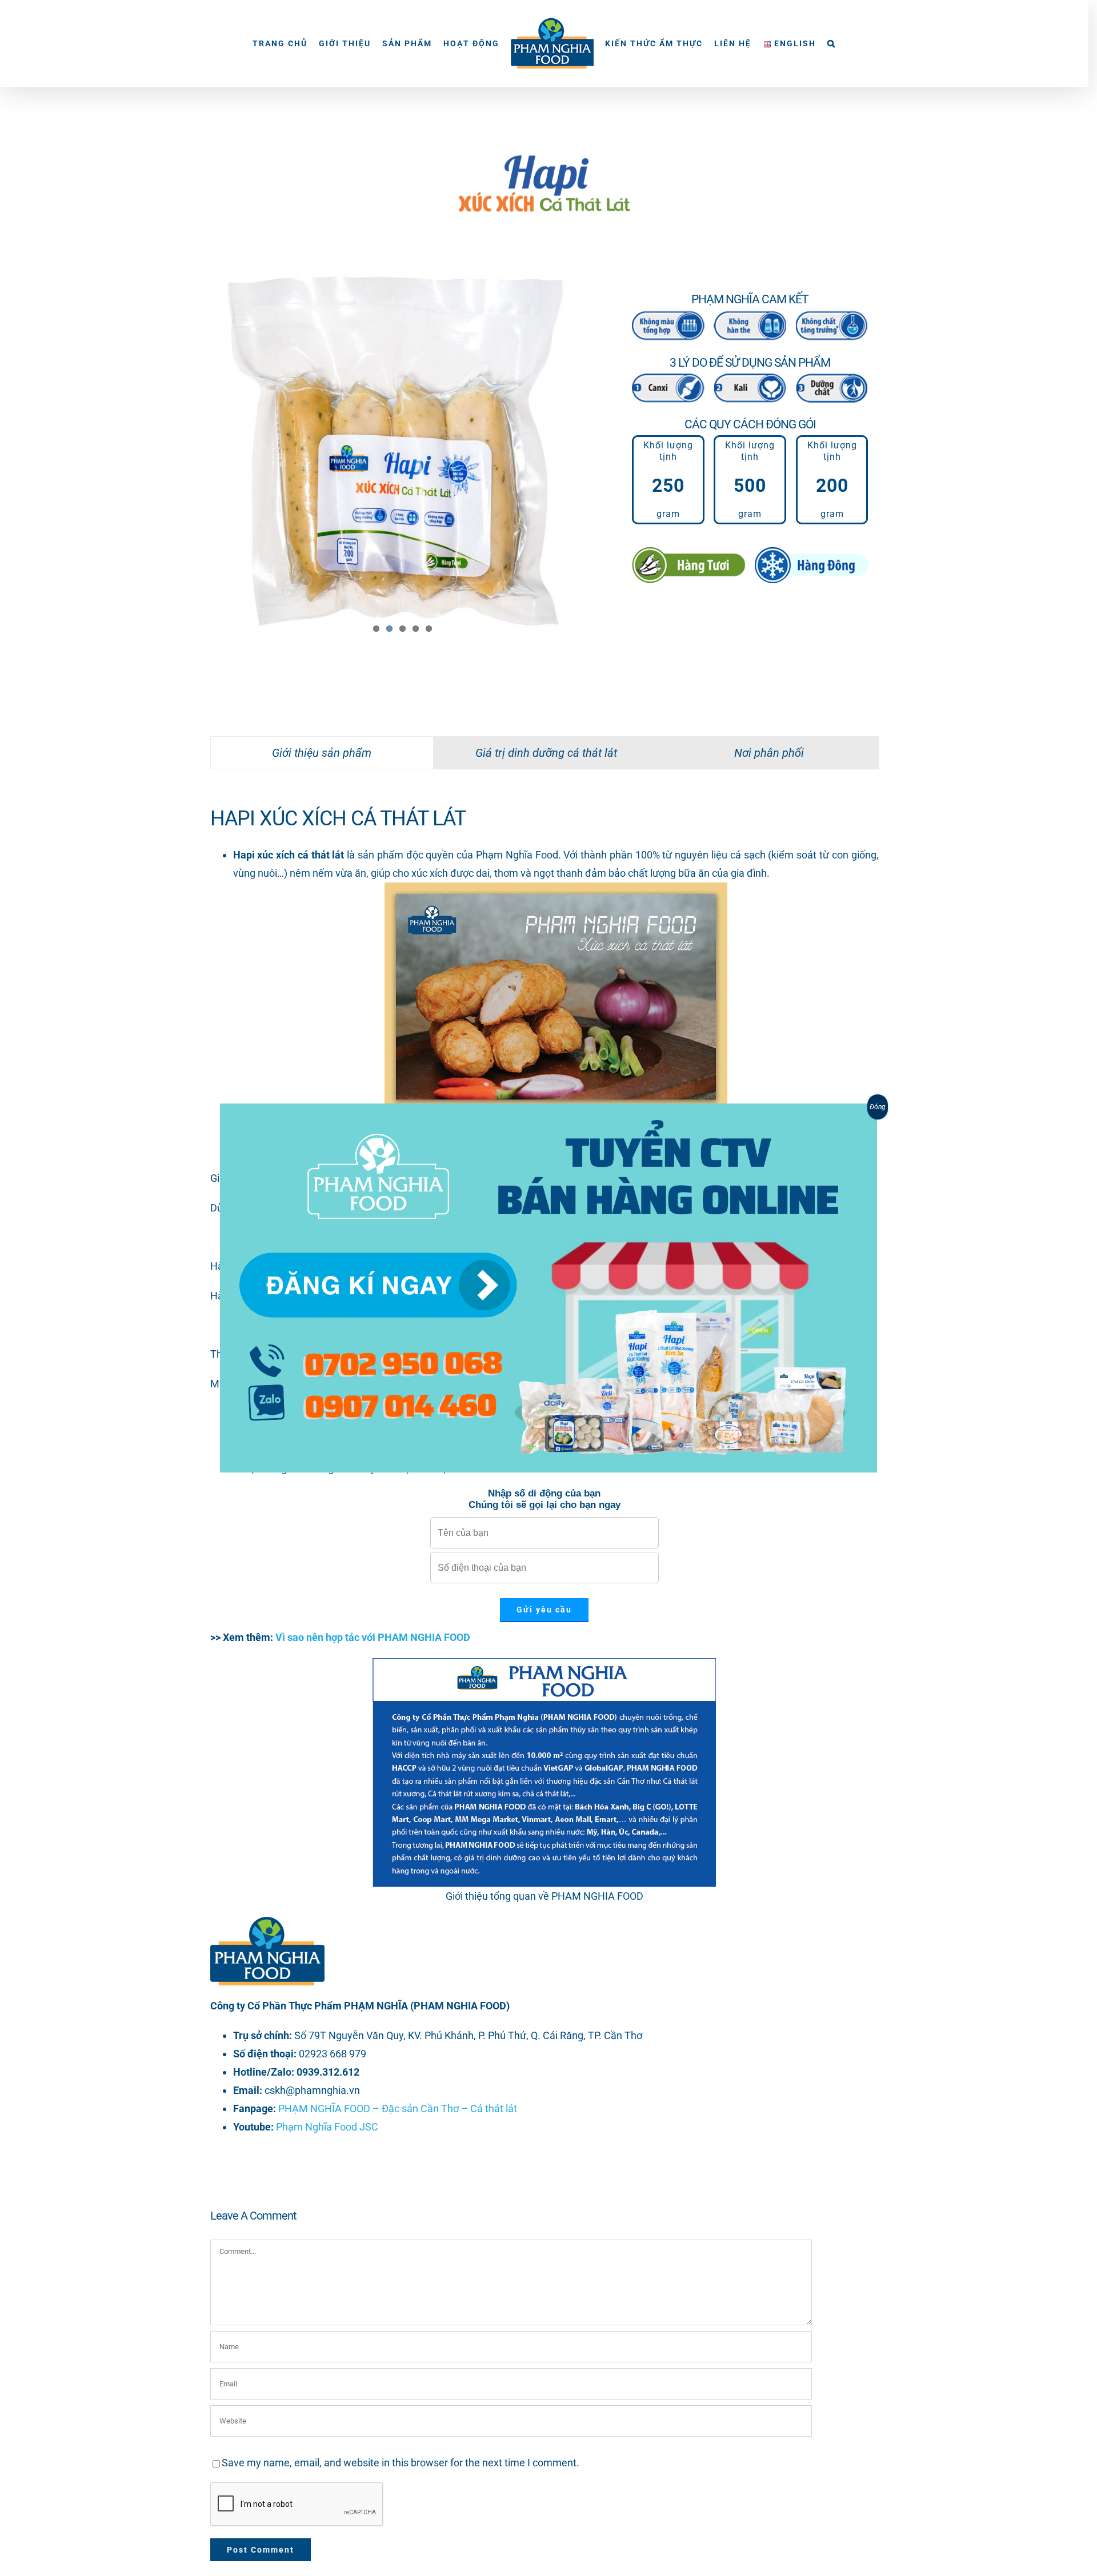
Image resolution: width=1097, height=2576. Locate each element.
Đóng (878, 1107)
